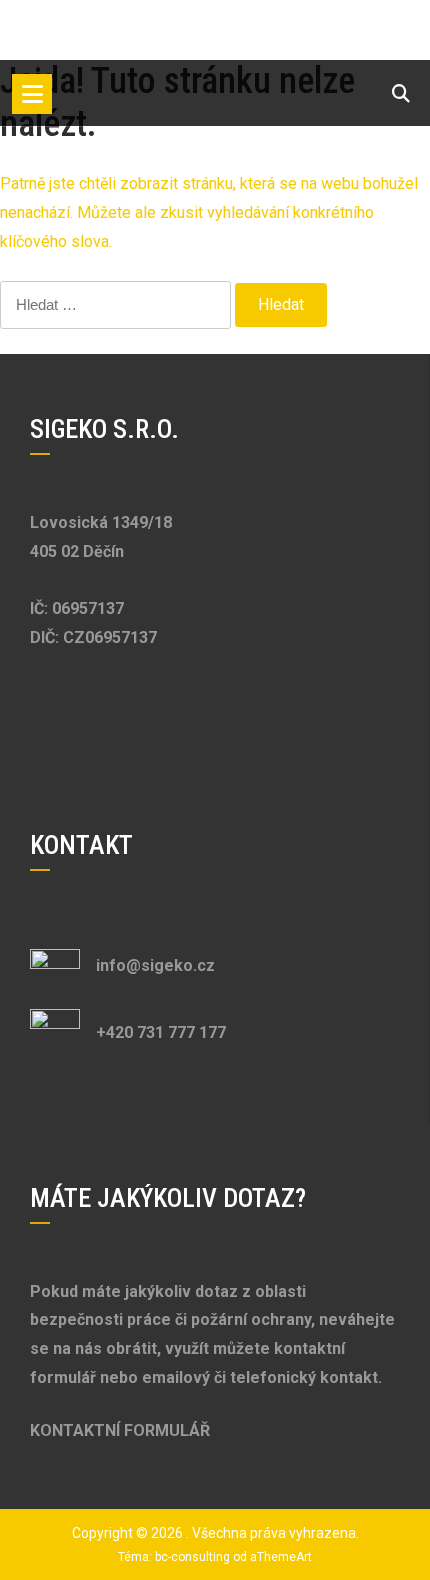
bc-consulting (192, 1557)
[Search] (401, 93)
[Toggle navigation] (32, 94)
